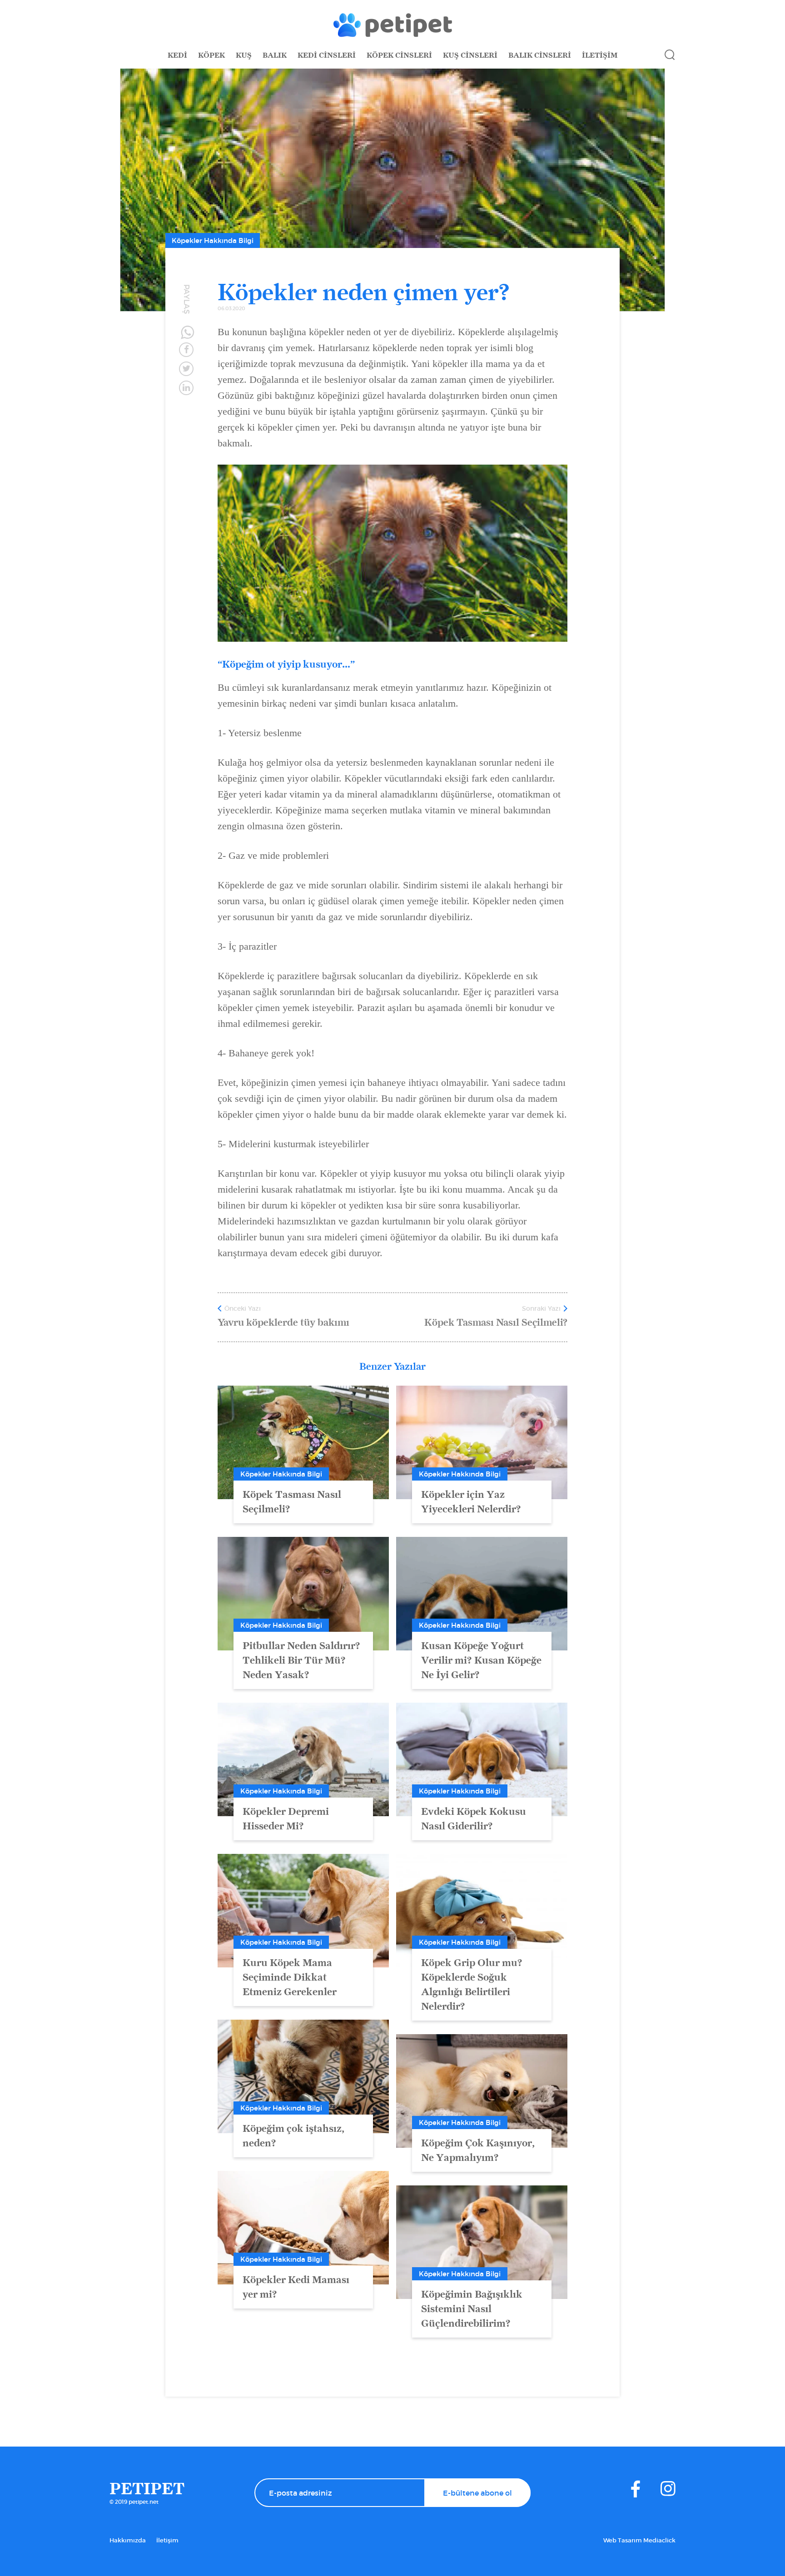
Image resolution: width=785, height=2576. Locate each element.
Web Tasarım (623, 2540)
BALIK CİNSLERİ (540, 55)
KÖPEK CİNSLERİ (399, 55)
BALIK (275, 55)
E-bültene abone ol (477, 2493)
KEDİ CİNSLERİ (327, 55)
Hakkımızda (128, 2540)
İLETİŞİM (600, 55)
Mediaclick (659, 2540)
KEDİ (177, 55)
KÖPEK (211, 55)
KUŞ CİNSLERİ (470, 55)
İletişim (167, 2540)
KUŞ (244, 55)
